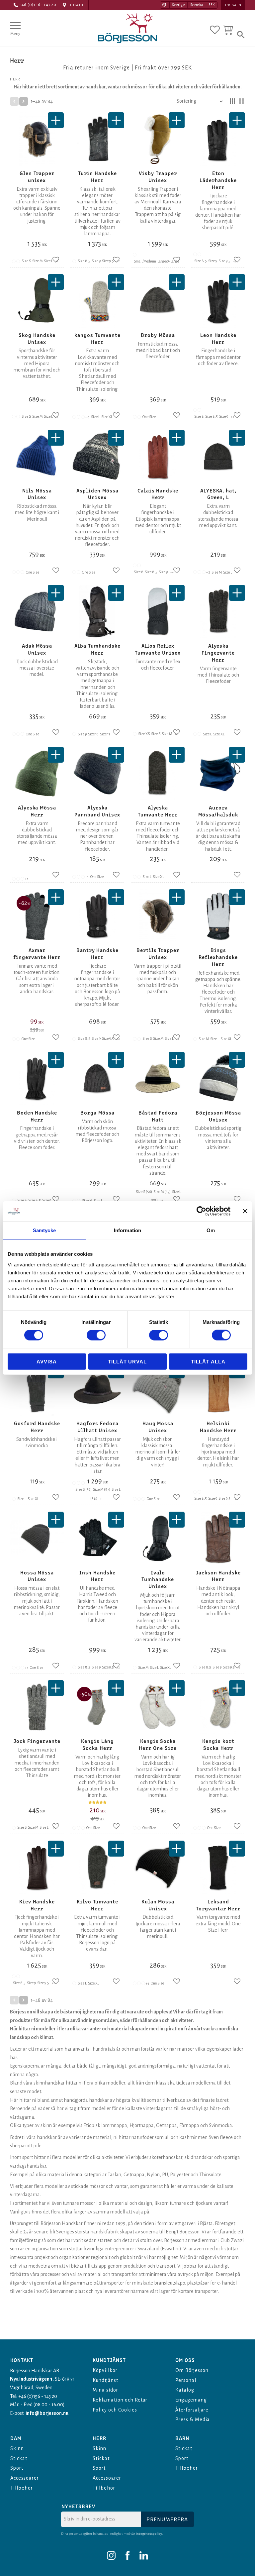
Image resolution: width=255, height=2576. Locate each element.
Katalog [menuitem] (185, 2390)
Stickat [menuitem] (19, 2458)
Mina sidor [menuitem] (105, 2390)
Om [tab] (211, 1230)
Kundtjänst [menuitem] (105, 2380)
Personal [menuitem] (186, 2380)
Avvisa (46, 1361)
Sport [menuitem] (17, 2468)
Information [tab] (127, 1230)
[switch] (96, 1335)
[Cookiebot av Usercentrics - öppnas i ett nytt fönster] (201, 1211)
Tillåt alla (208, 1361)
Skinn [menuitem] (17, 2448)
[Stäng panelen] (245, 1211)
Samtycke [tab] (44, 1230)
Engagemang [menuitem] (191, 2400)
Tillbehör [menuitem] (22, 2488)
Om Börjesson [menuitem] (192, 2370)
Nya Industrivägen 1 (31, 2379)
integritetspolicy (149, 2534)
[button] (15, 32)
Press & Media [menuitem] (193, 2419)
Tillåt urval (127, 1361)
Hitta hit (77, 5)
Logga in (233, 5)
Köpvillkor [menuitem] (105, 2370)
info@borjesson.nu (47, 2413)
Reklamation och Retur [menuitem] (120, 2400)
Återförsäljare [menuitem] (192, 2410)
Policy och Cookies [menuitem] (115, 2410)
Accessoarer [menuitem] (25, 2478)
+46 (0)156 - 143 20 (38, 5)
